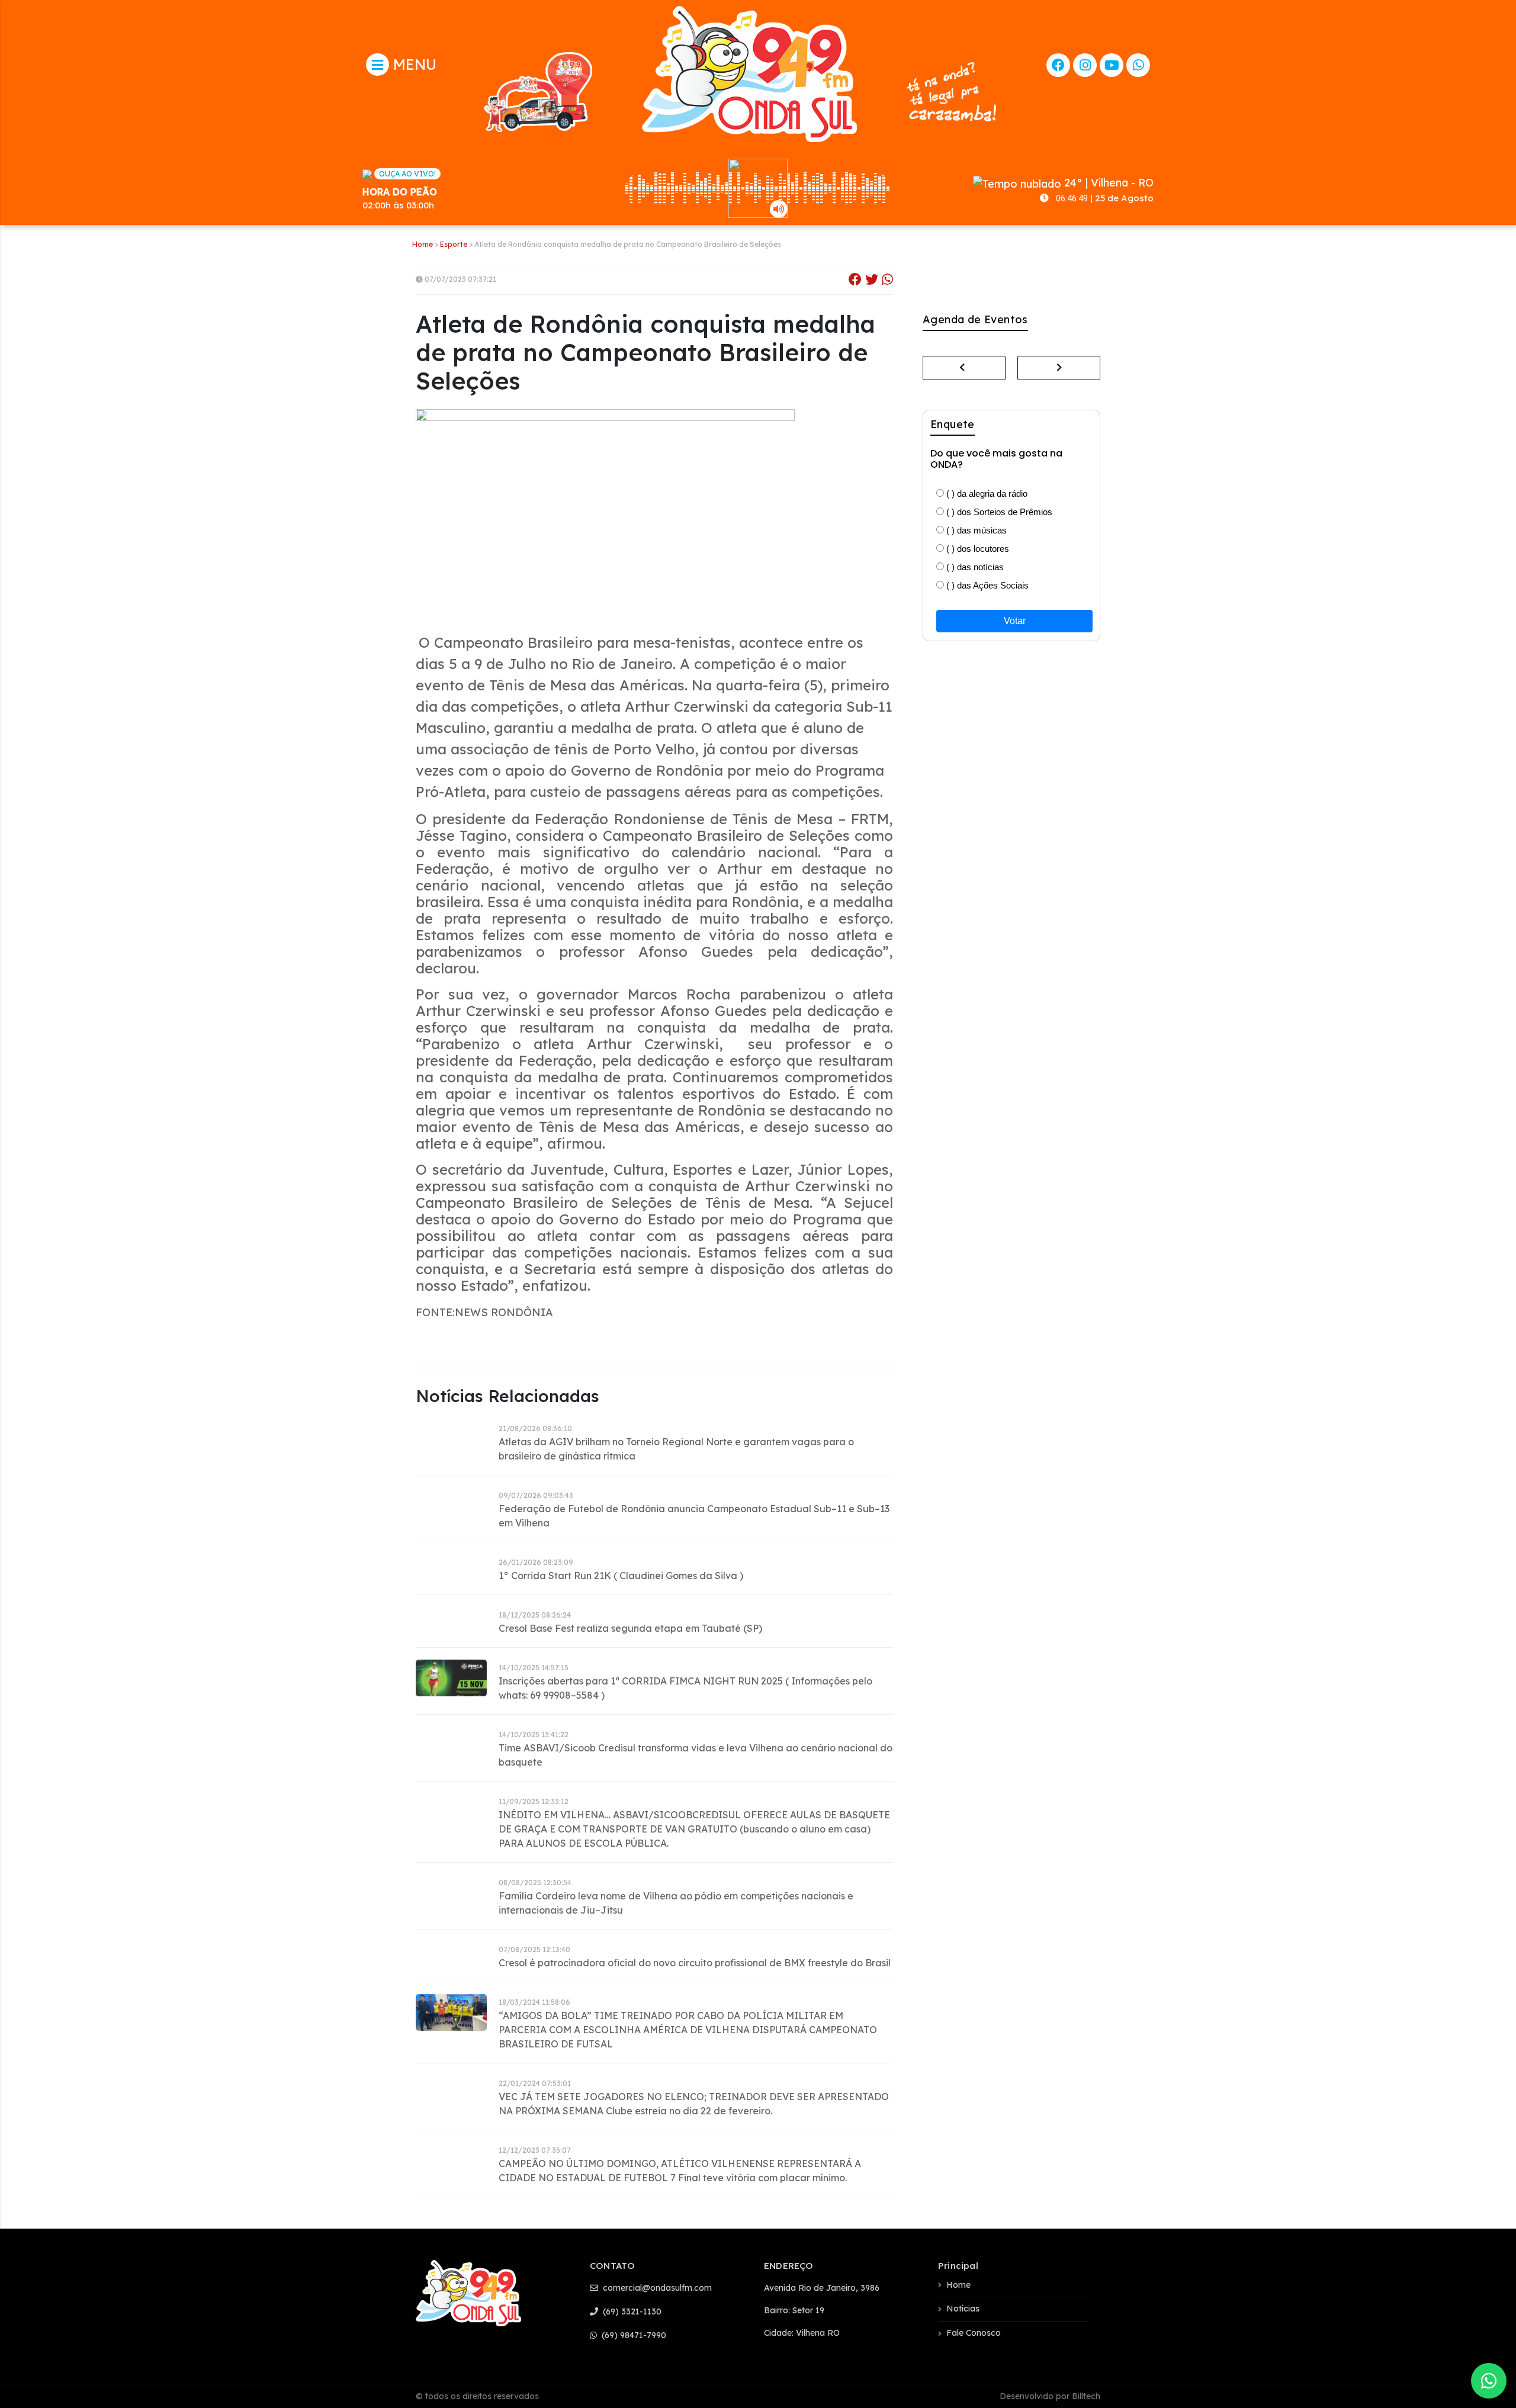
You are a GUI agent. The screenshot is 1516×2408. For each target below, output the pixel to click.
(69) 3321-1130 (631, 2311)
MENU (413, 64)
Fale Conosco (974, 2333)
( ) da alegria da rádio (986, 494)
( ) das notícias (974, 567)
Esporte (454, 244)
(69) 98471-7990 (633, 2335)
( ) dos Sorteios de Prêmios (998, 512)
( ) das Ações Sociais (986, 585)
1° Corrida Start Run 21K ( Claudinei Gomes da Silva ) (621, 1576)
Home (423, 244)
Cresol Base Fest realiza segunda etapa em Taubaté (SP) (630, 1628)
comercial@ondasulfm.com (656, 2288)
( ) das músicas (975, 530)
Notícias (963, 2309)
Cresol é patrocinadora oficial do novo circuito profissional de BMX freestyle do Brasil (695, 1963)
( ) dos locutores (977, 549)
